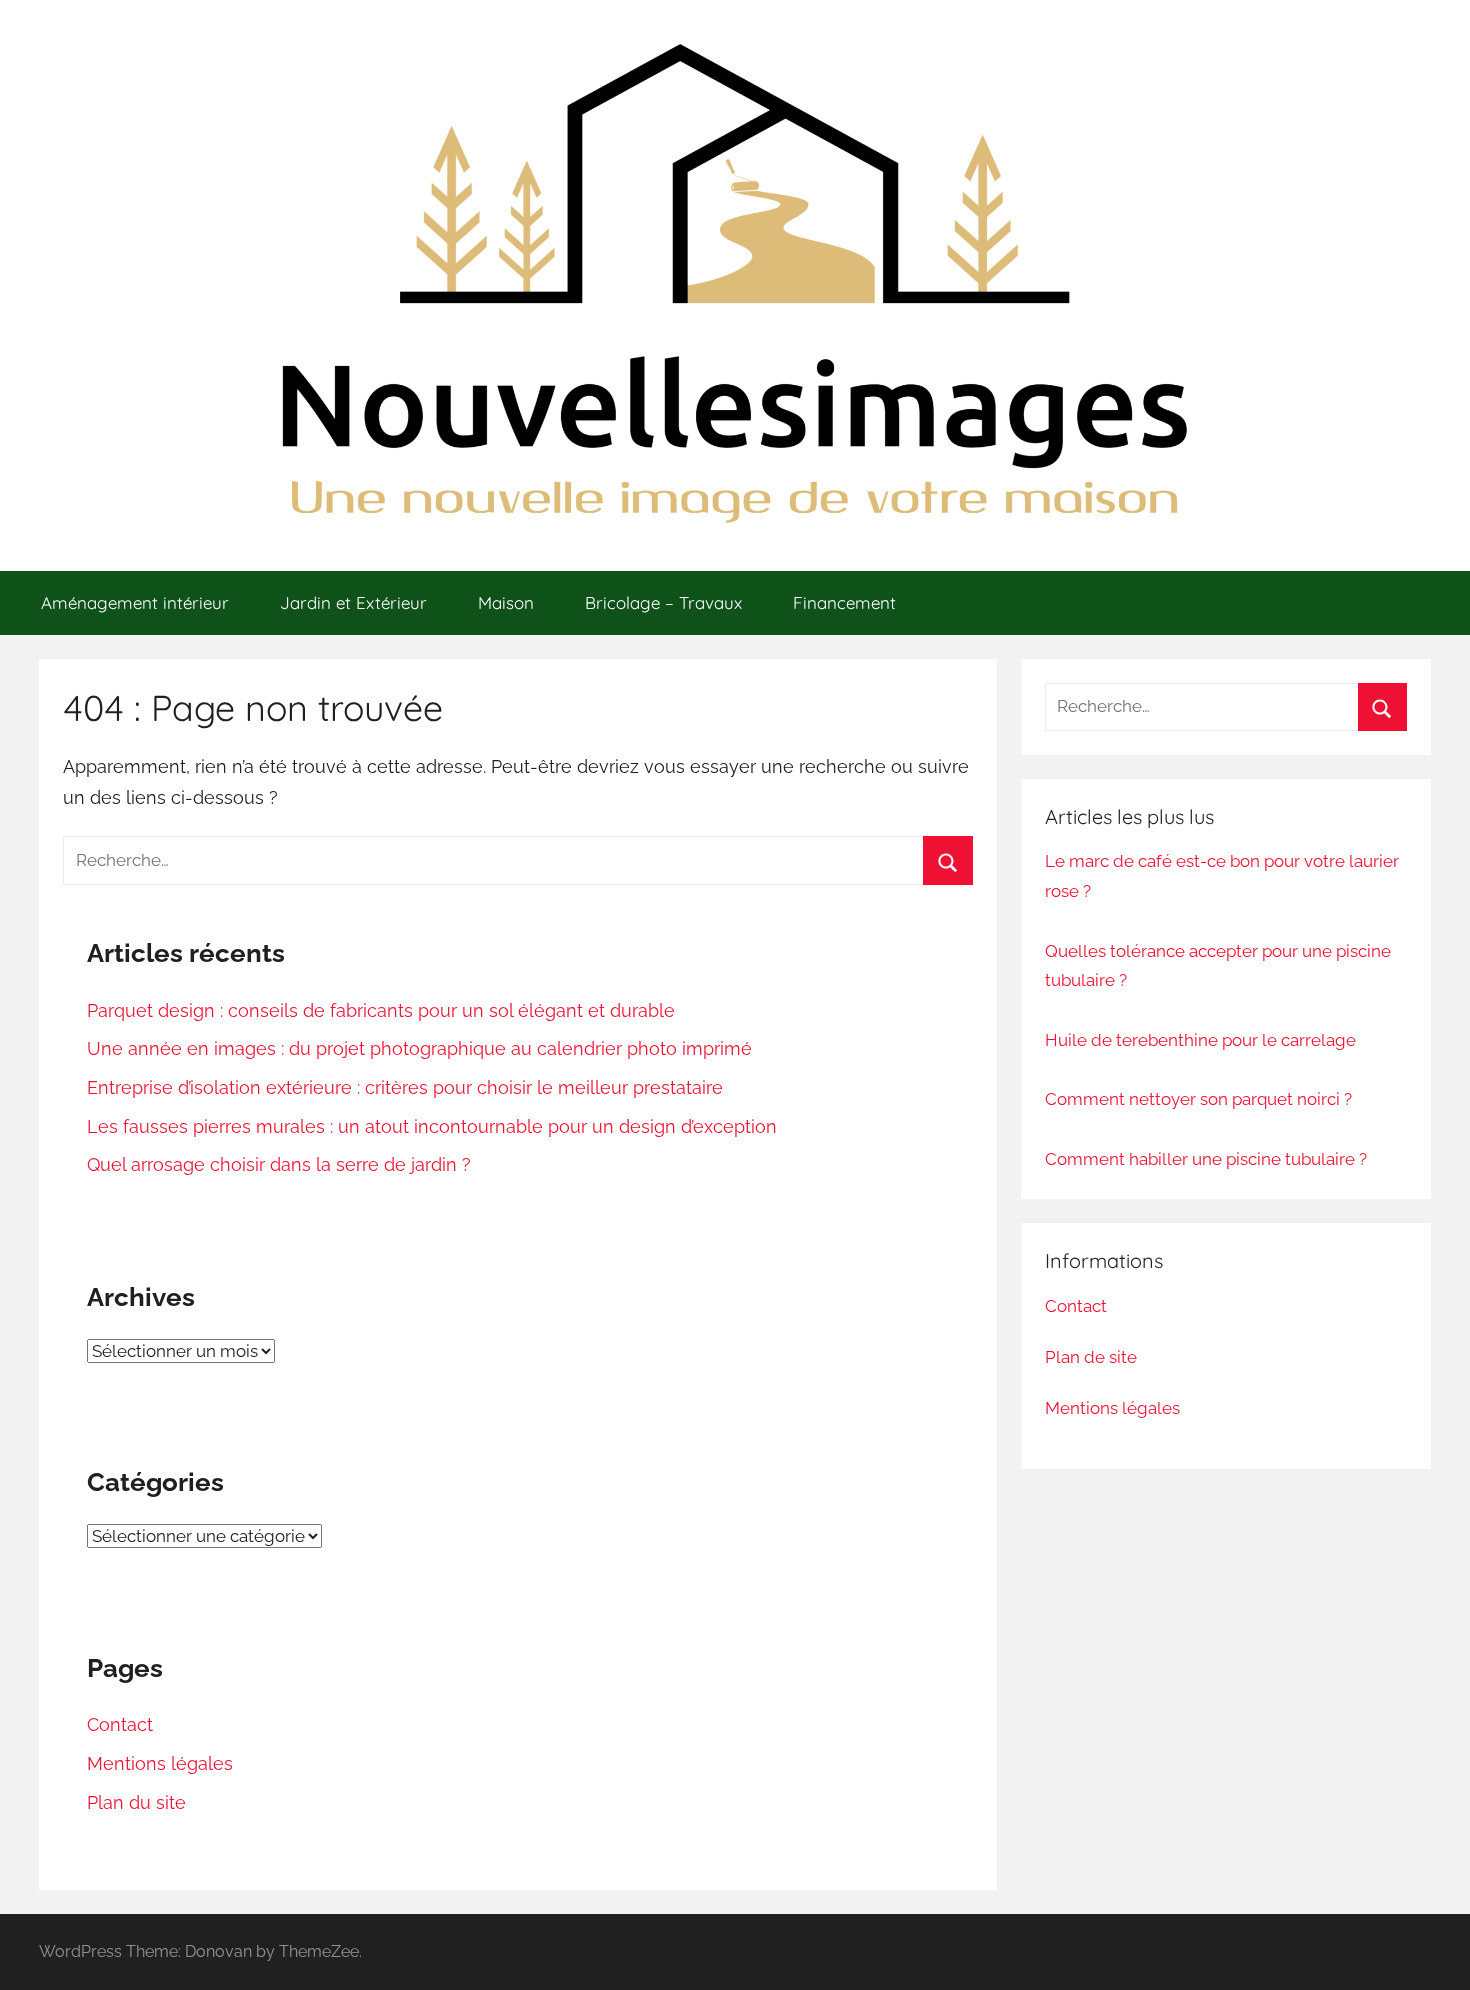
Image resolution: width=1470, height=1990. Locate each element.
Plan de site (1091, 1357)
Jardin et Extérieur (353, 602)
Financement (844, 602)
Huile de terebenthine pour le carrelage (1200, 1040)
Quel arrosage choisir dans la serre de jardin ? (279, 1164)
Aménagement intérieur (135, 602)
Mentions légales (160, 1763)
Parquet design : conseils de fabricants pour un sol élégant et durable (381, 1010)
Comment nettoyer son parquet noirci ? (1198, 1099)
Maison (506, 602)
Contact (120, 1724)
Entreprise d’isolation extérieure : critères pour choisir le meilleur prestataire (405, 1087)
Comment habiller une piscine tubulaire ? (1206, 1159)
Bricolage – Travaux (663, 602)
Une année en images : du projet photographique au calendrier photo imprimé (419, 1048)
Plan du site (136, 1802)
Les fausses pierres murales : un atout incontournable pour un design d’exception (432, 1126)
